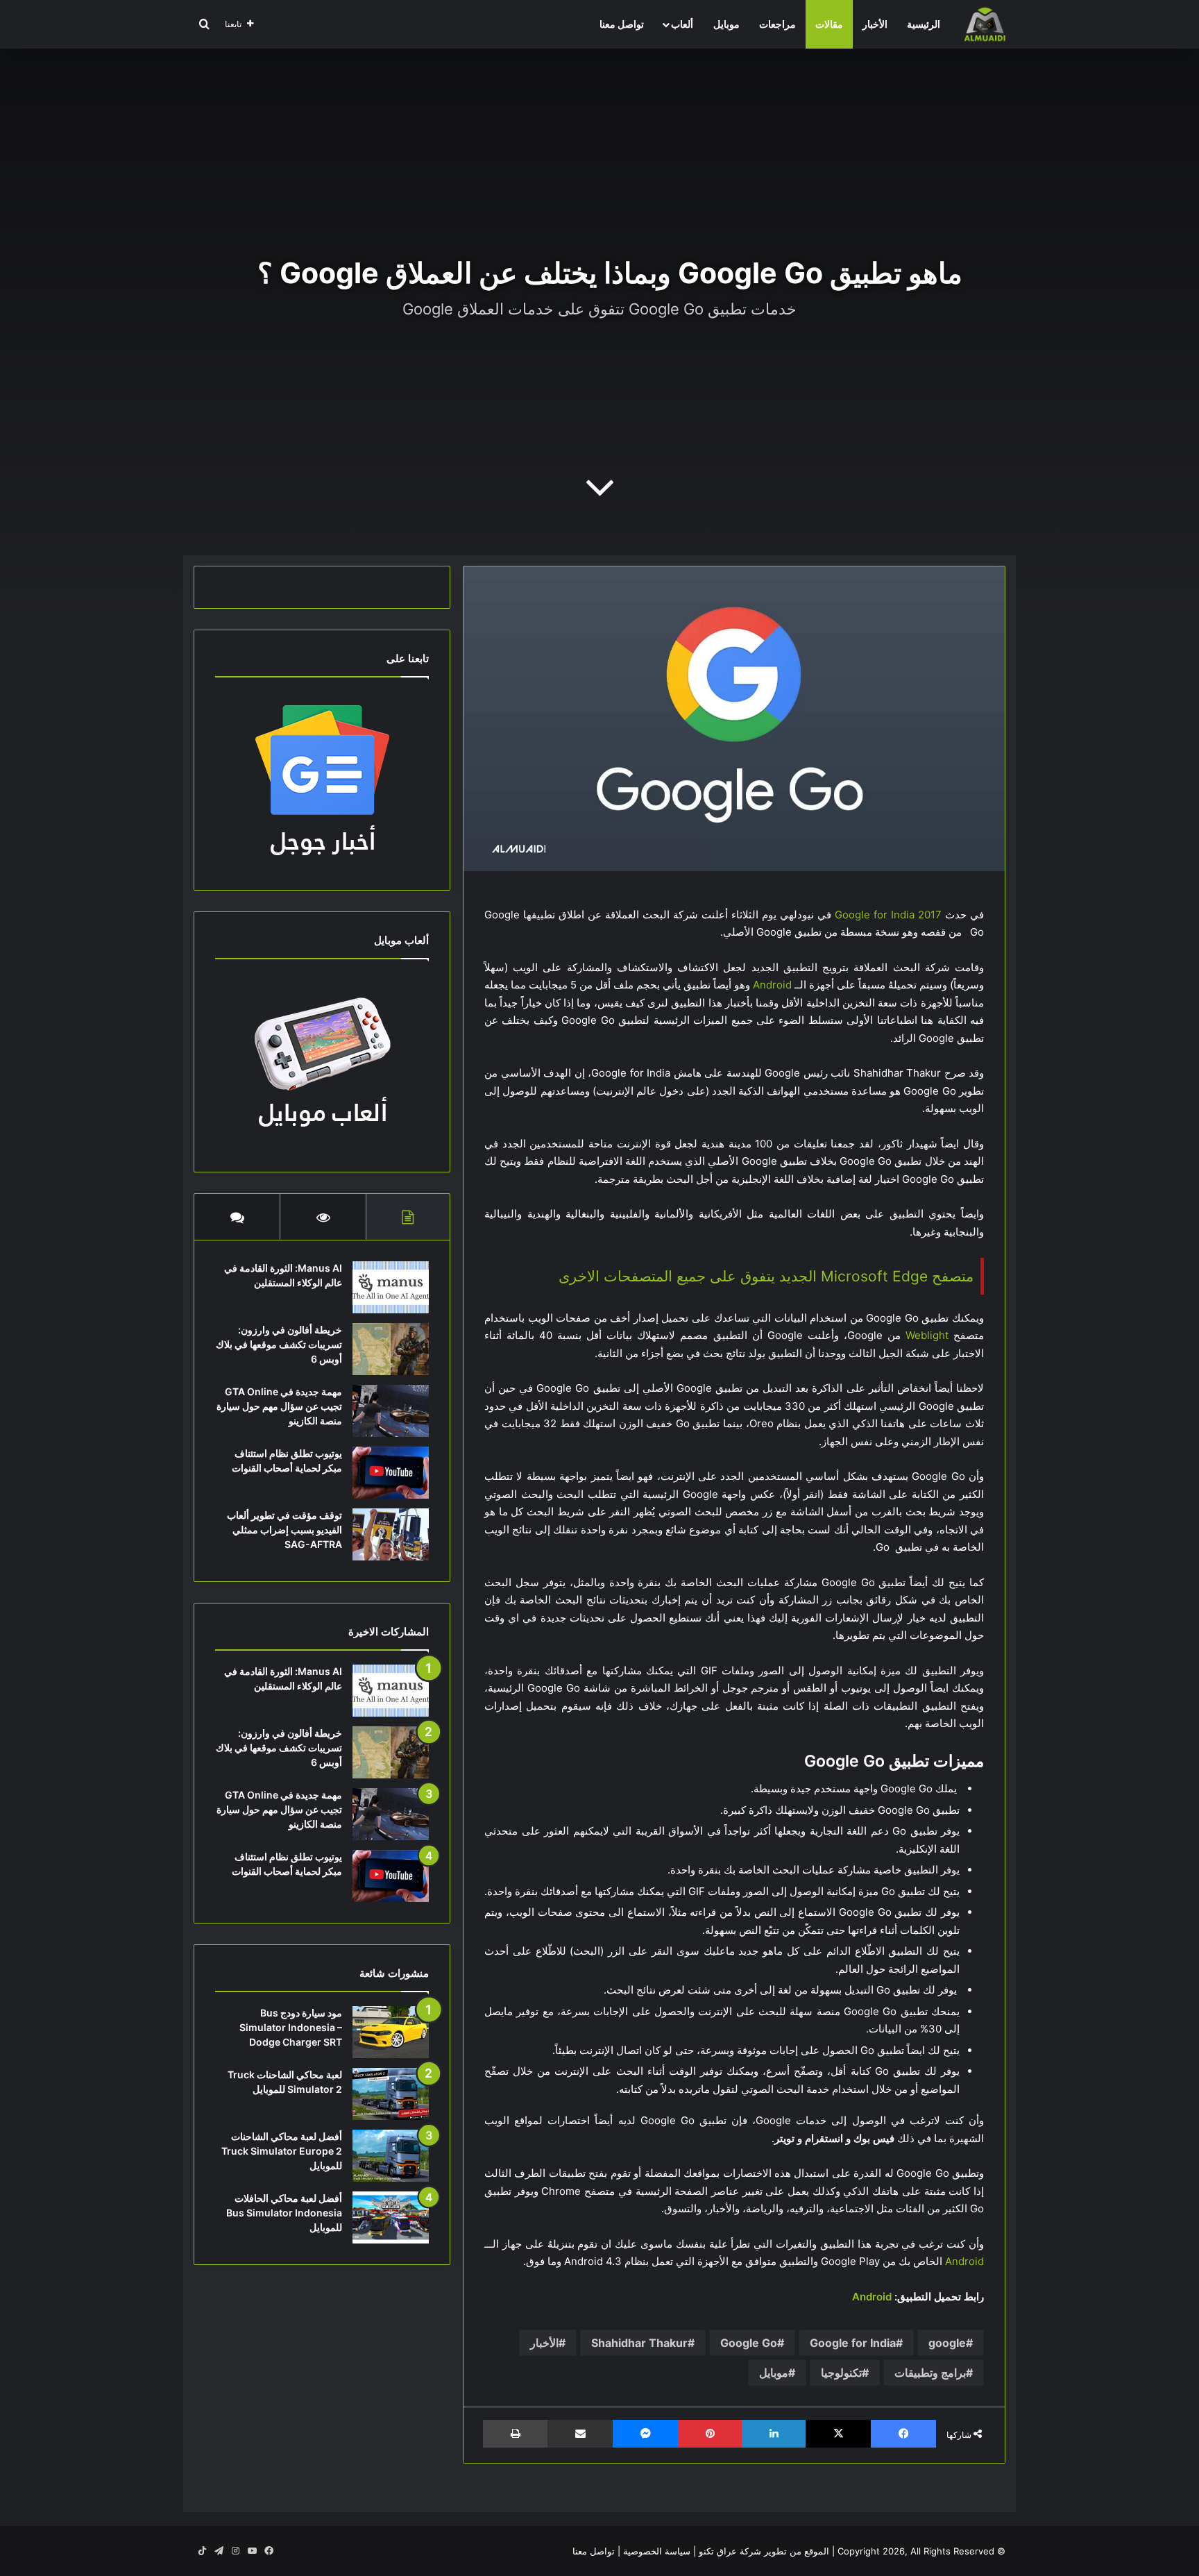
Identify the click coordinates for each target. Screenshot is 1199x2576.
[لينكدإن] (774, 2434)
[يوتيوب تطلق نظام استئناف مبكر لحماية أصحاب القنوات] (391, 1473)
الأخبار (875, 24)
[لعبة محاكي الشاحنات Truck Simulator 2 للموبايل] (391, 2094)
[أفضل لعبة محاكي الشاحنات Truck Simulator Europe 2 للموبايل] (391, 2156)
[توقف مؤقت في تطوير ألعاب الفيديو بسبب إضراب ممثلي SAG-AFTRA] (391, 1534)
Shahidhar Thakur (639, 2343)
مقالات (829, 24)
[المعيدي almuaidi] (985, 24)
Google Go (749, 2343)
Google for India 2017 (888, 915)
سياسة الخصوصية (657, 2551)
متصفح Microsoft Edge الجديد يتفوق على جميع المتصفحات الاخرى (766, 1276)
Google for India (853, 2343)
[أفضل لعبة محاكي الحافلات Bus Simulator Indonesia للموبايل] (391, 2217)
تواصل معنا (622, 24)
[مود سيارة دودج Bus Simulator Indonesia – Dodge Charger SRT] (391, 2032)
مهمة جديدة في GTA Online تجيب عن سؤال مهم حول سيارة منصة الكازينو (279, 1406)
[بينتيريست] (710, 2434)
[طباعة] (515, 2434)
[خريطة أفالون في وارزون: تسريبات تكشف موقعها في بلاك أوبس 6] (391, 1349)
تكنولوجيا (841, 2373)
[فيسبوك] (903, 2434)
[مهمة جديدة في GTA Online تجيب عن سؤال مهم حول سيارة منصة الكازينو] (391, 1411)
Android (772, 985)
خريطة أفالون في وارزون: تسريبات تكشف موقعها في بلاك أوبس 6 (279, 1344)
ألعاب (682, 24)
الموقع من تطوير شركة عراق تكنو (764, 2551)
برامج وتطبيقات (930, 2373)
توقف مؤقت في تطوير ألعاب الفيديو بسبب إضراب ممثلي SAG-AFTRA (284, 1530)
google (947, 2343)
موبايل (726, 24)
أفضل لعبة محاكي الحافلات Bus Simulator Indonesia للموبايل (284, 2213)
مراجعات (777, 24)
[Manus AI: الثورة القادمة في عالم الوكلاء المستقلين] (391, 1287)
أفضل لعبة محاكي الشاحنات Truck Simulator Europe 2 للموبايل (282, 2151)
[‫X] (838, 2434)
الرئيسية (924, 24)
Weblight (927, 1335)
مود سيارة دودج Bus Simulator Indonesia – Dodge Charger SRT (291, 2027)
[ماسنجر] (645, 2434)
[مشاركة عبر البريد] (580, 2434)
